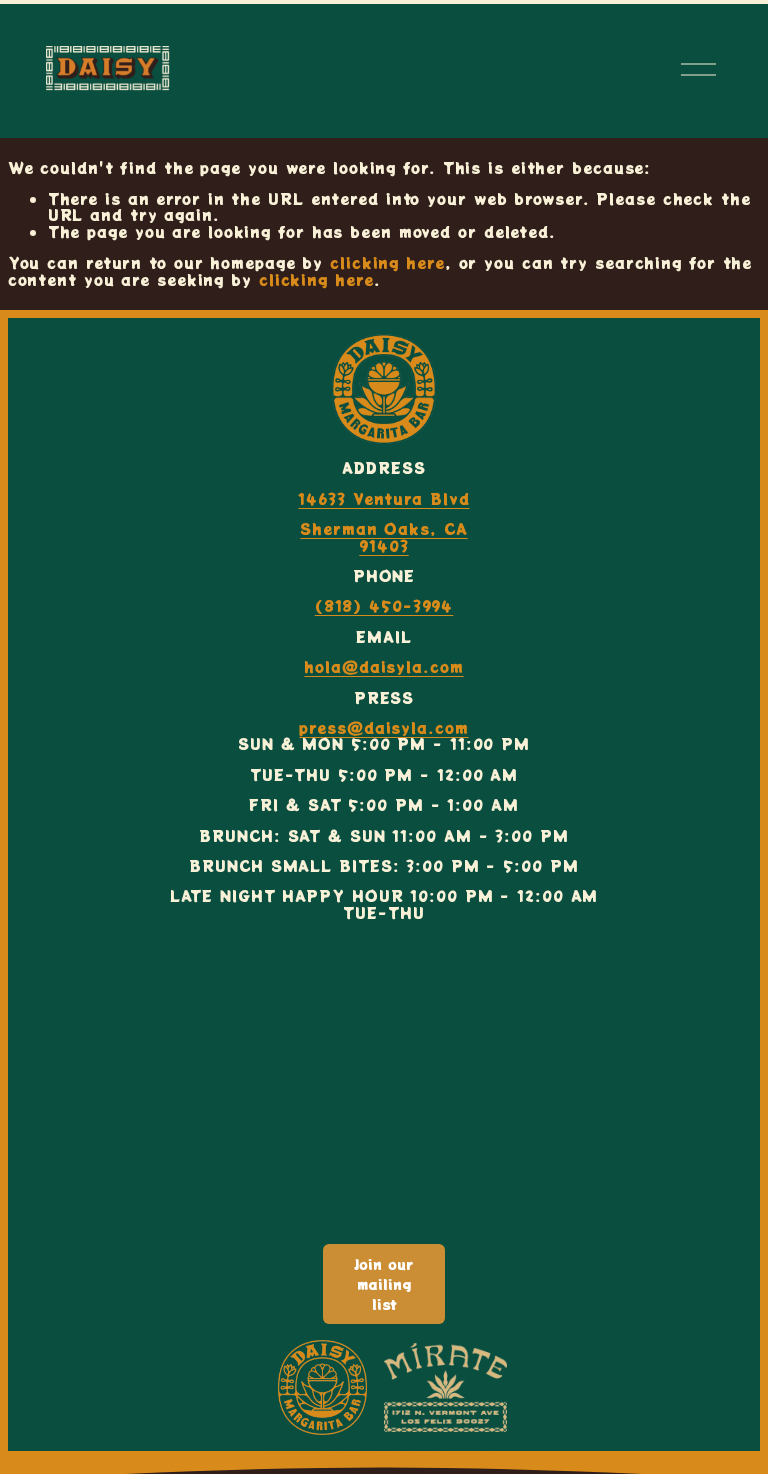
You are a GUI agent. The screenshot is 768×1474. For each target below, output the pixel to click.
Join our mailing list (384, 1284)
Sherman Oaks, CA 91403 (383, 537)
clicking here (387, 262)
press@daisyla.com (383, 728)
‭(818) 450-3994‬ (384, 606)
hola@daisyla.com (383, 667)
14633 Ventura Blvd (383, 499)
